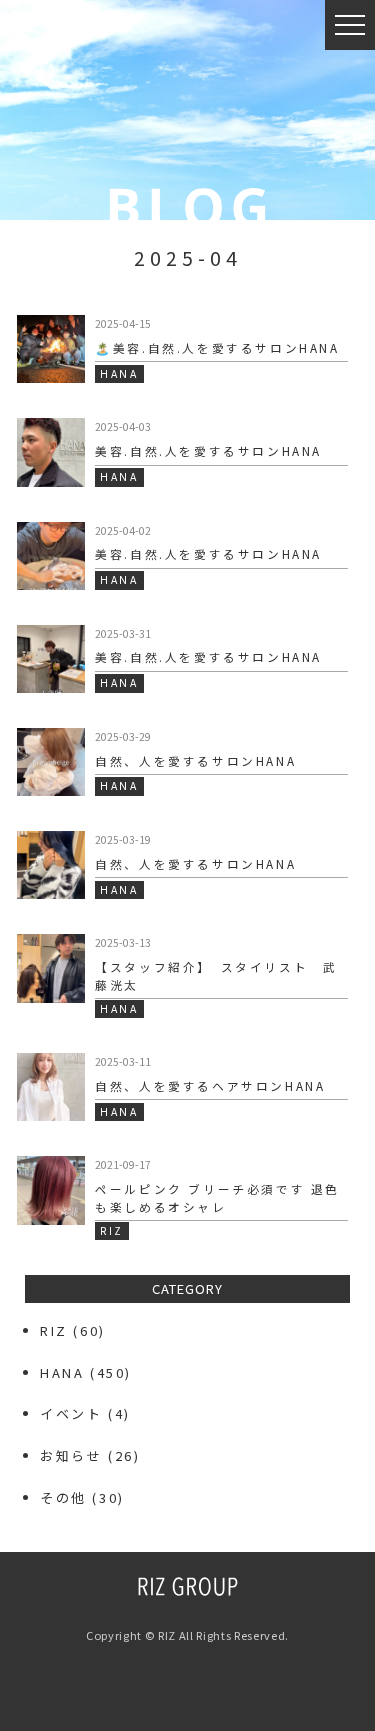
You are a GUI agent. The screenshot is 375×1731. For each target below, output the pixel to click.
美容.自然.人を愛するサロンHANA (208, 450)
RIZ (54, 1330)
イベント (71, 1413)
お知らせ (71, 1455)
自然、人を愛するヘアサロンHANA (210, 1085)
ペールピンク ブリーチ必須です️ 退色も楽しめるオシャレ (217, 1197)
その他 (63, 1497)
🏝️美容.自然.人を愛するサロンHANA (217, 347)
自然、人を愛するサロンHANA (195, 760)
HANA (62, 1372)
